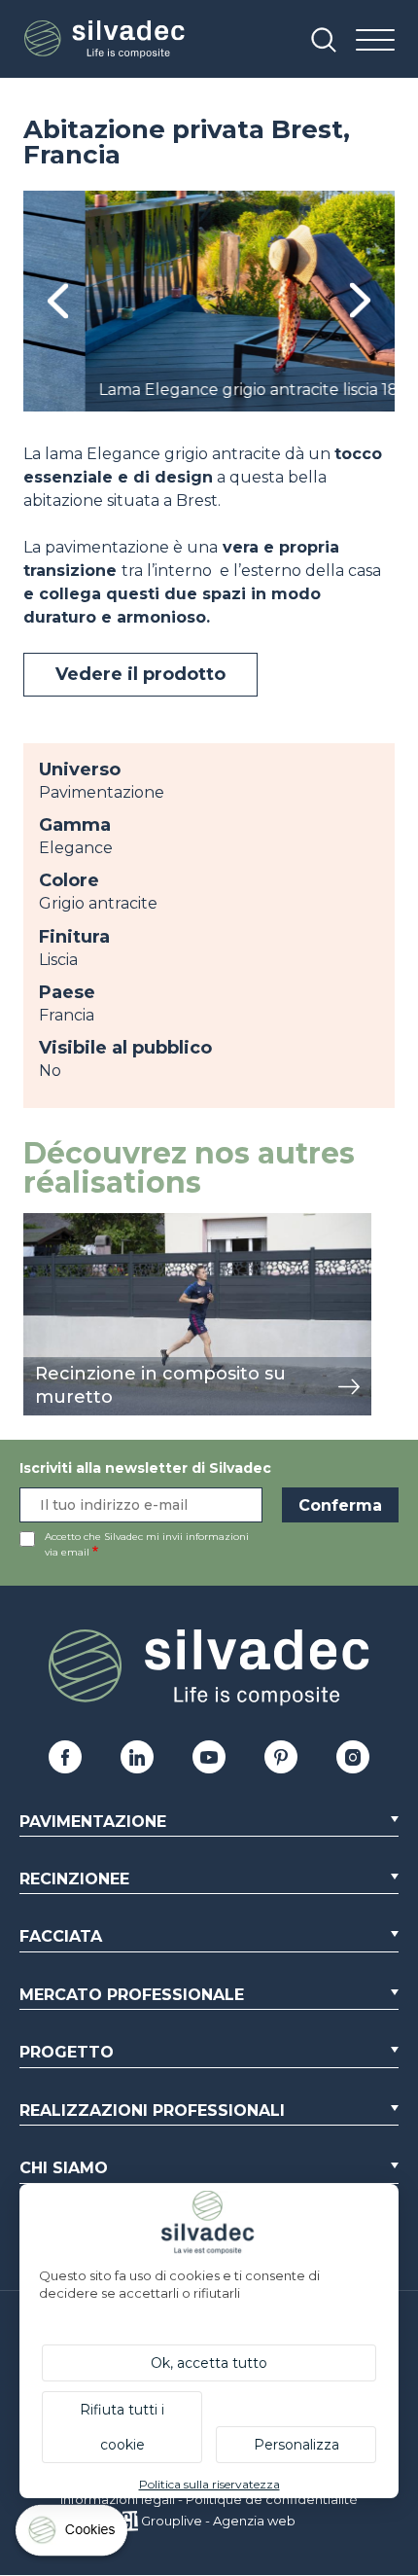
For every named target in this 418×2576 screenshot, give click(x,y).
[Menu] (375, 41)
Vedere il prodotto (140, 674)
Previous (58, 301)
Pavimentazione (93, 1822)
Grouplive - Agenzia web (218, 2521)
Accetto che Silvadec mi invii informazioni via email (147, 1544)
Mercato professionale (132, 1995)
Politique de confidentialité (272, 2499)
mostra (50, 1223)
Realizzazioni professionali (152, 2111)
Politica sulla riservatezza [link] (209, 2484)
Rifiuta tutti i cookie (122, 2427)
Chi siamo (64, 2168)
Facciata (61, 1936)
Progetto (67, 2052)
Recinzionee (74, 1879)
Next (360, 301)
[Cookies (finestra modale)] (73, 2535)
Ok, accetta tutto (209, 2363)
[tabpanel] (209, 301)
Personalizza (296, 2445)
